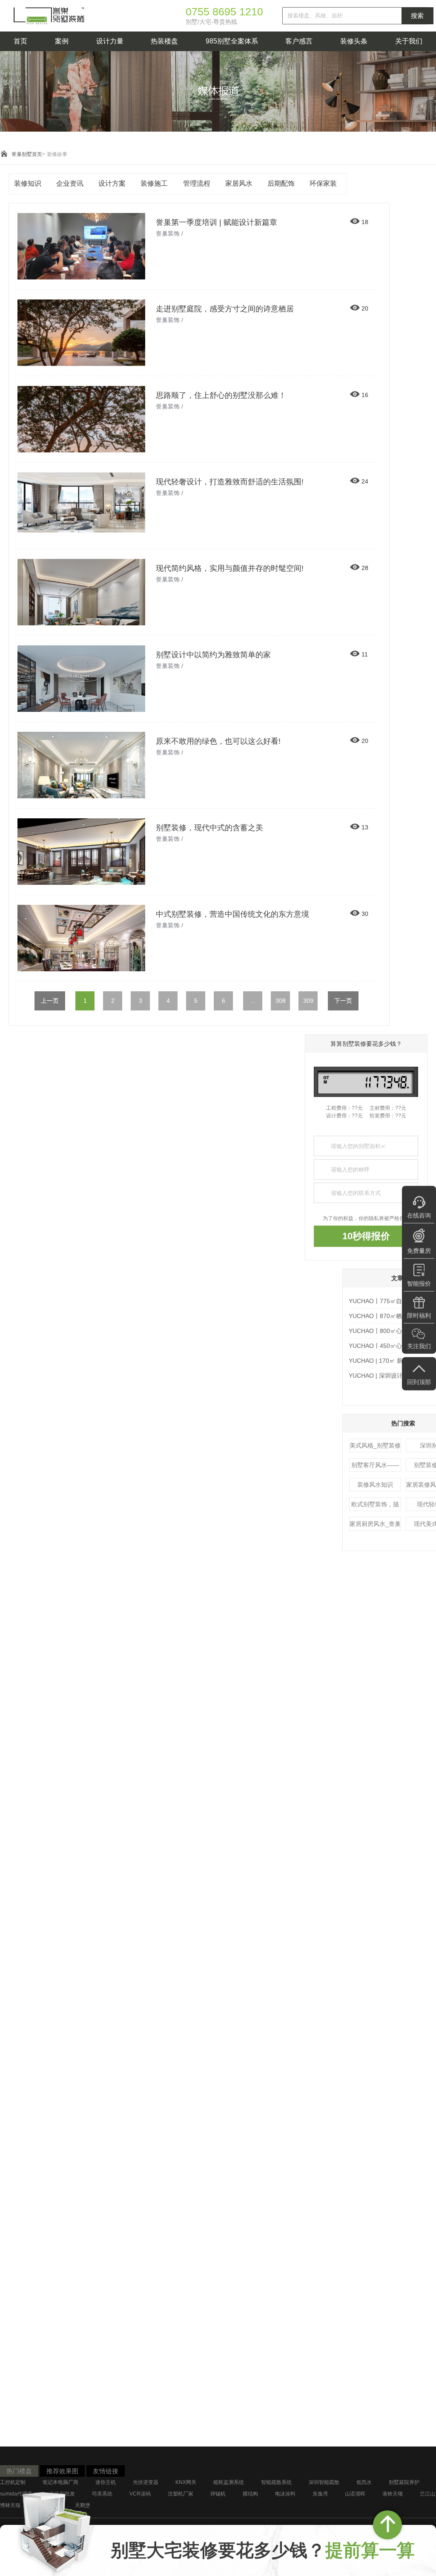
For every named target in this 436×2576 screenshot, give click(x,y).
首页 (20, 41)
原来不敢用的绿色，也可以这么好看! (218, 741)
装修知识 (28, 183)
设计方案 (112, 183)
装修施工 (154, 183)
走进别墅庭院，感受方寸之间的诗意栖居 (225, 309)
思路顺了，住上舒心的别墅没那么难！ (221, 395)
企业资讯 (70, 183)
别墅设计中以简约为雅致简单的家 (213, 655)
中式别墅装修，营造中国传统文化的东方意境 (232, 914)
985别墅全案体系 (232, 41)
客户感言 (299, 41)
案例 (62, 41)
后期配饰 (281, 183)
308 (281, 1001)
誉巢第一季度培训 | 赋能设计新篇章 (217, 222)
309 (308, 1001)
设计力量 (110, 41)
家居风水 (239, 183)
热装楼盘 (164, 41)
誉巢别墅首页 (27, 154)
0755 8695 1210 (224, 12)
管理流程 (197, 183)
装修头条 (354, 41)
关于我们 (409, 41)
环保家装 (323, 183)
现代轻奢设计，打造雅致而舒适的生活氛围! (230, 482)
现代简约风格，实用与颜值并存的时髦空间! (230, 568)
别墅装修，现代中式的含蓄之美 (209, 828)
